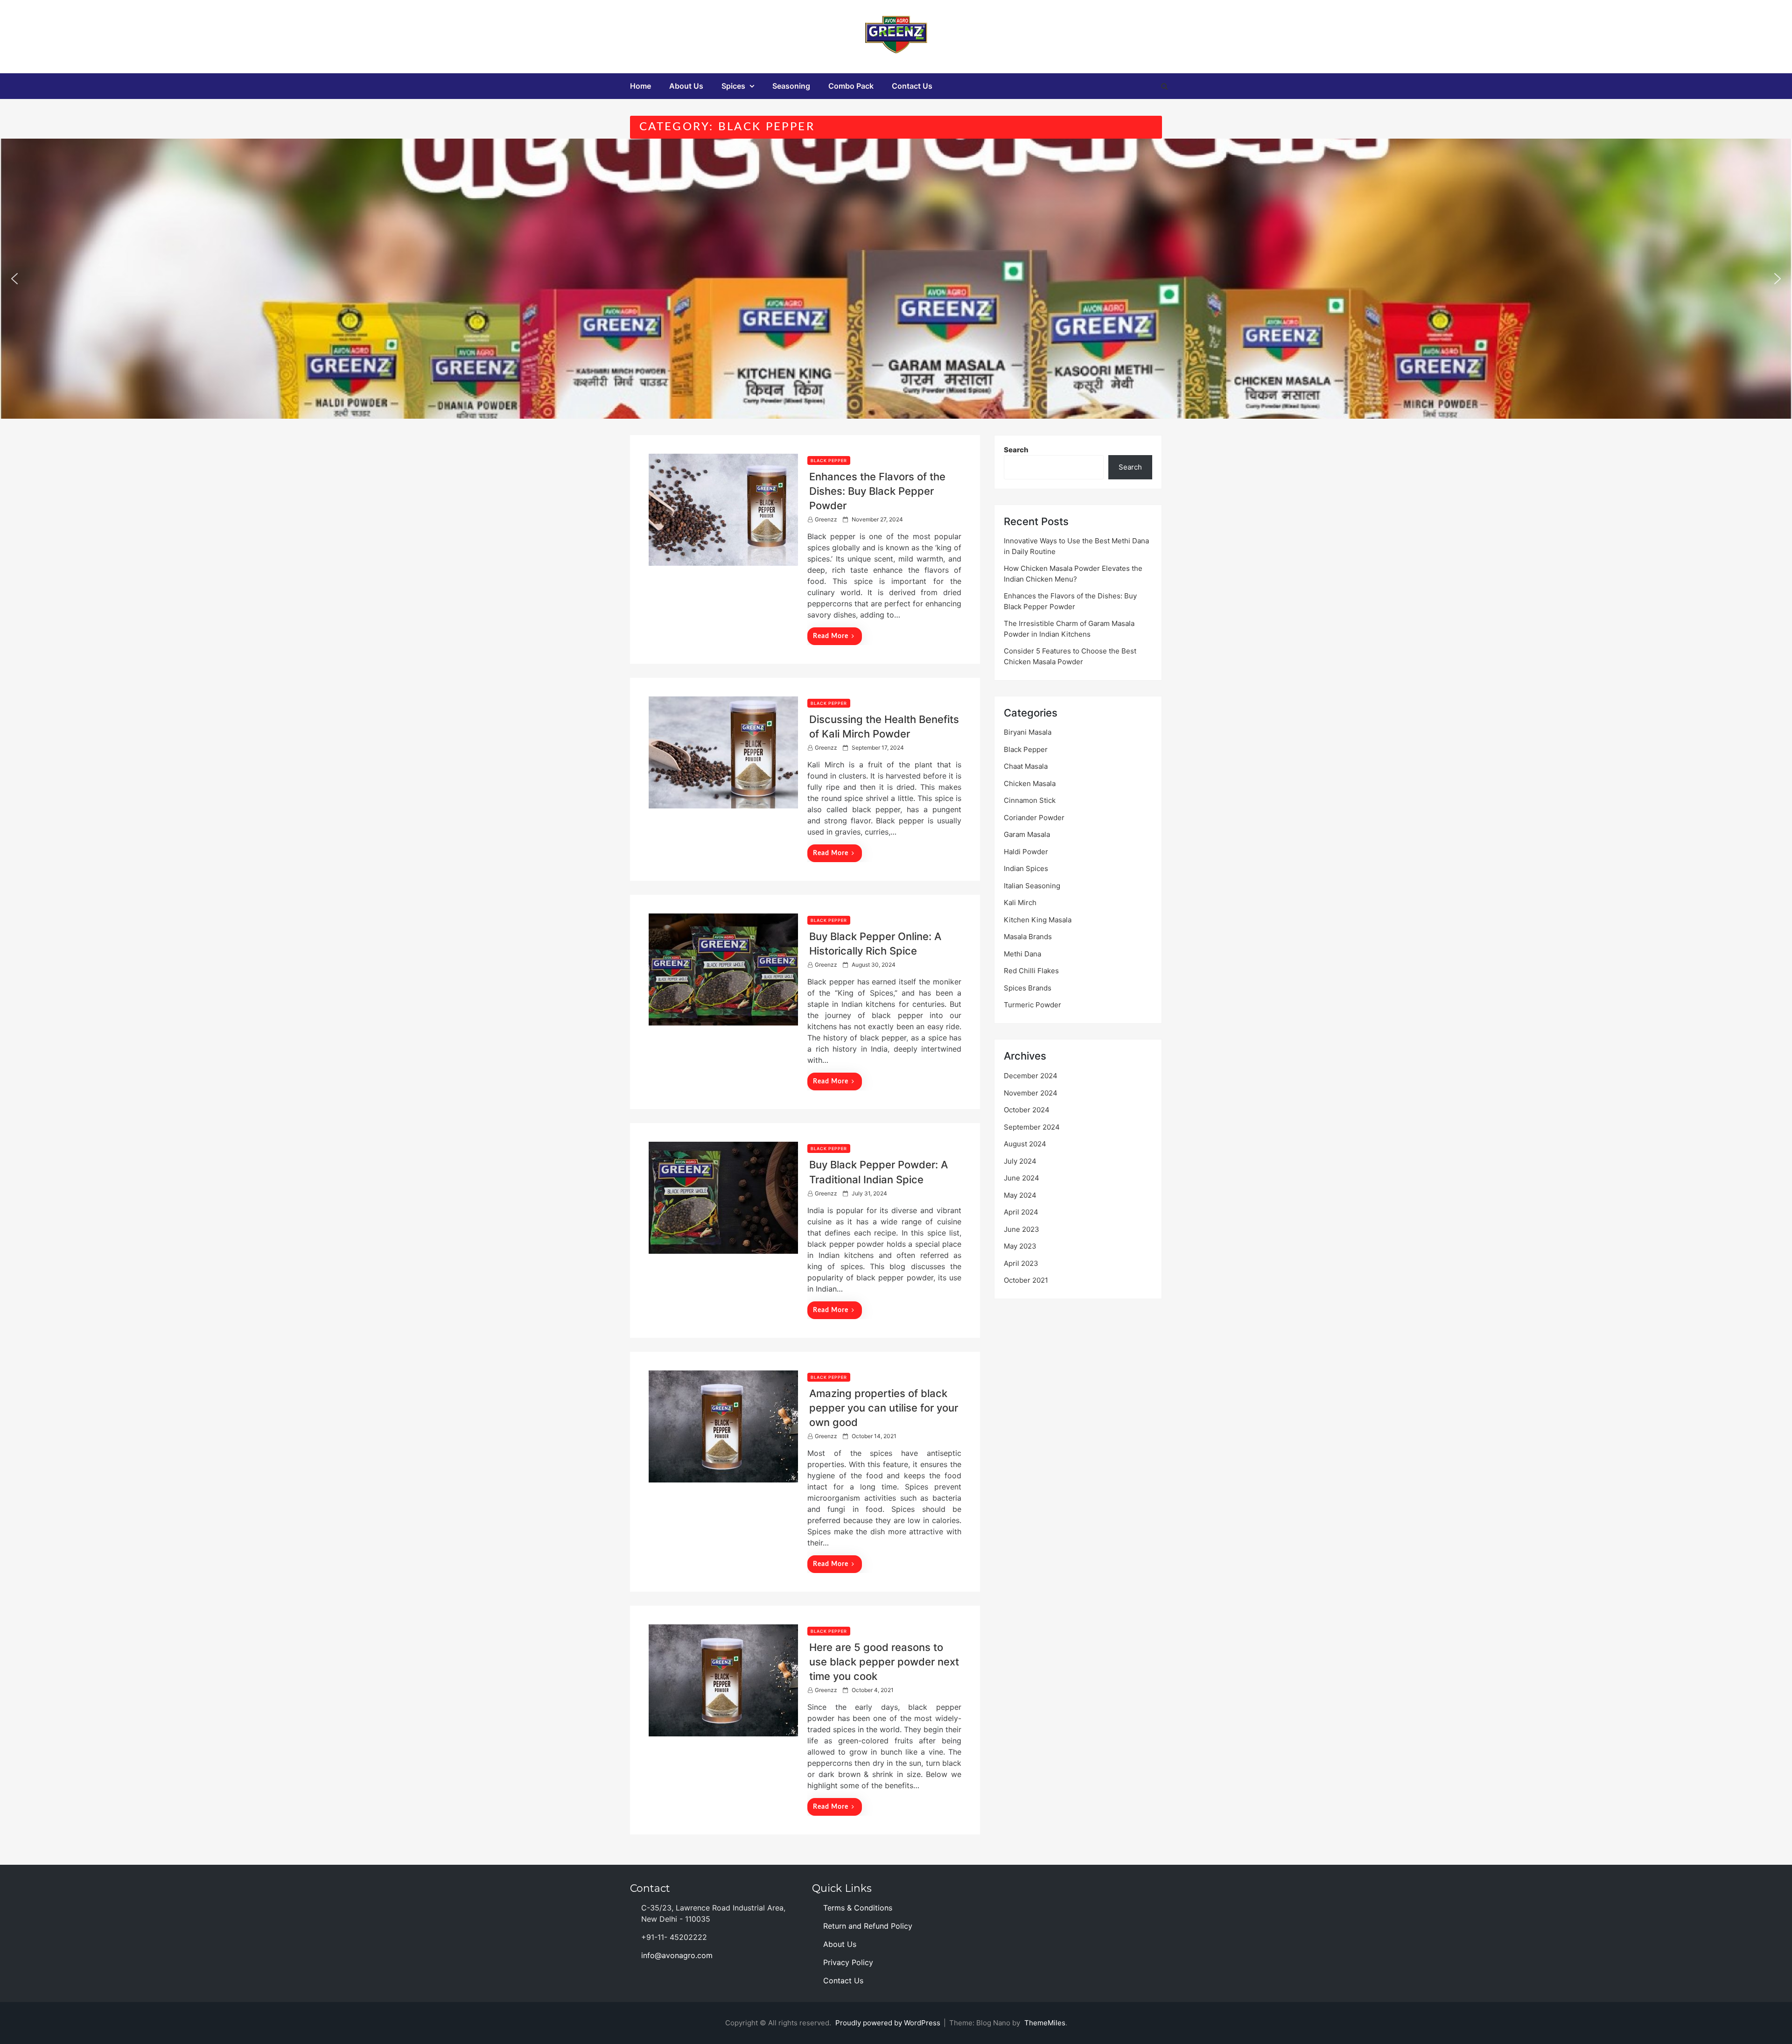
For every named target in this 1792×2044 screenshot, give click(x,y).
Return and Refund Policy (868, 1926)
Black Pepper (829, 460)
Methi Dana (1022, 954)
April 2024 (1021, 1212)
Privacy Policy (848, 1962)
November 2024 (1031, 1093)
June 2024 (1022, 1178)
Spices (733, 86)
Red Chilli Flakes (1031, 971)
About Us (686, 86)
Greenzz (826, 519)
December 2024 (1031, 1076)
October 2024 (1027, 1110)
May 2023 (1020, 1246)
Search (1016, 450)
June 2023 (1022, 1229)
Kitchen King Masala (1038, 920)
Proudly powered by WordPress (889, 2023)
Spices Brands (1028, 988)
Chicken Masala (1030, 783)
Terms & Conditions (858, 1908)
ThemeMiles (1045, 2023)
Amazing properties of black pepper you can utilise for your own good (884, 1408)
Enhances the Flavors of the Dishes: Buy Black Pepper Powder (877, 491)
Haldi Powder (1026, 852)
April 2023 (1021, 1263)
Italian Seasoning (1032, 886)
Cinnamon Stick (1030, 800)
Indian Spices (1026, 868)
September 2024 (1032, 1127)
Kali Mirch (1020, 903)
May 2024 (1020, 1195)
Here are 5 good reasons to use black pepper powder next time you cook (884, 1662)
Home (640, 86)
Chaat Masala (1026, 766)
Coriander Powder (1034, 818)
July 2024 (1020, 1161)
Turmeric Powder (1032, 1005)
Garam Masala (1027, 834)
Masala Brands (1028, 937)
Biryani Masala (1028, 732)
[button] (14, 279)
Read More (831, 636)
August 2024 (1025, 1144)
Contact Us (912, 86)
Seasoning (791, 86)
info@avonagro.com (677, 1955)
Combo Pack (851, 86)
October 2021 (1026, 1280)
